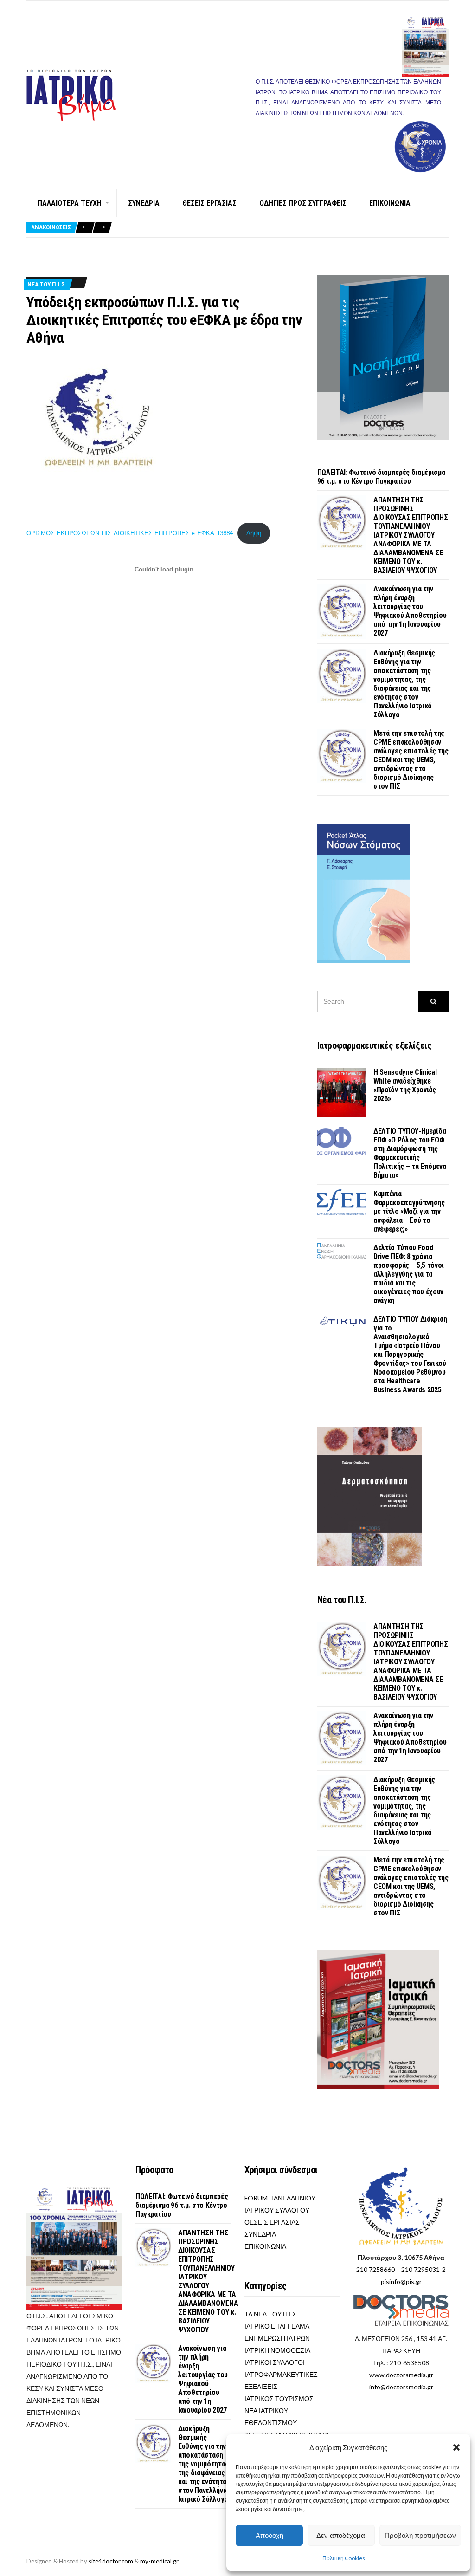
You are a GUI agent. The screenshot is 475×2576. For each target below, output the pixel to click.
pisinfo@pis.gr (401, 2281)
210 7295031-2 (424, 2269)
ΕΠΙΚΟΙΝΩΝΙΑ (390, 203)
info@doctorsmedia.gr (401, 2387)
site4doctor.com (111, 2561)
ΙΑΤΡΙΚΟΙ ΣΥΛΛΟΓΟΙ (275, 2362)
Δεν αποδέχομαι (341, 2535)
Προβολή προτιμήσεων (420, 2535)
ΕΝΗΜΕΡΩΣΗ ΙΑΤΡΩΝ (277, 2338)
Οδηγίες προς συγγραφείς (303, 203)
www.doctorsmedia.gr (401, 2375)
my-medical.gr (159, 2561)
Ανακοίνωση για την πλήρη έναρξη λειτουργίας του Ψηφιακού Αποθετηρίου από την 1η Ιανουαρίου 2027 (410, 611)
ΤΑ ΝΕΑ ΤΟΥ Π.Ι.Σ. (271, 2314)
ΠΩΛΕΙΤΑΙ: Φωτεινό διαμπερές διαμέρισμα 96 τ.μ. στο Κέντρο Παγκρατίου (381, 477)
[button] (456, 2447)
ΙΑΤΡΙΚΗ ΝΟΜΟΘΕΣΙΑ (277, 2350)
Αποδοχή (270, 2535)
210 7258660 (376, 2269)
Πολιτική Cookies (344, 2558)
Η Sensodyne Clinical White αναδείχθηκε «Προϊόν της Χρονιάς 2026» (405, 1085)
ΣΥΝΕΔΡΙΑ (144, 203)
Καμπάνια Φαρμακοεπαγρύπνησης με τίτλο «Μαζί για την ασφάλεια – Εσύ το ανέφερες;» (409, 1211)
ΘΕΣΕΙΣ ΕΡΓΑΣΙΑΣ (209, 203)
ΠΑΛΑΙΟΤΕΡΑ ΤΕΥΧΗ (70, 203)
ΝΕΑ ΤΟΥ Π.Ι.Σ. (47, 284)
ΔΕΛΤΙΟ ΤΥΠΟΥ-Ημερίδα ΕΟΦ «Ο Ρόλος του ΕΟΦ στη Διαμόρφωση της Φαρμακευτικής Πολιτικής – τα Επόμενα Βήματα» (410, 1153)
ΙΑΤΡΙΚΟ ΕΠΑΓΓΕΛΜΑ (277, 2326)
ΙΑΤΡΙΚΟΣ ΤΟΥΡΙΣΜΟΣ (279, 2398)
